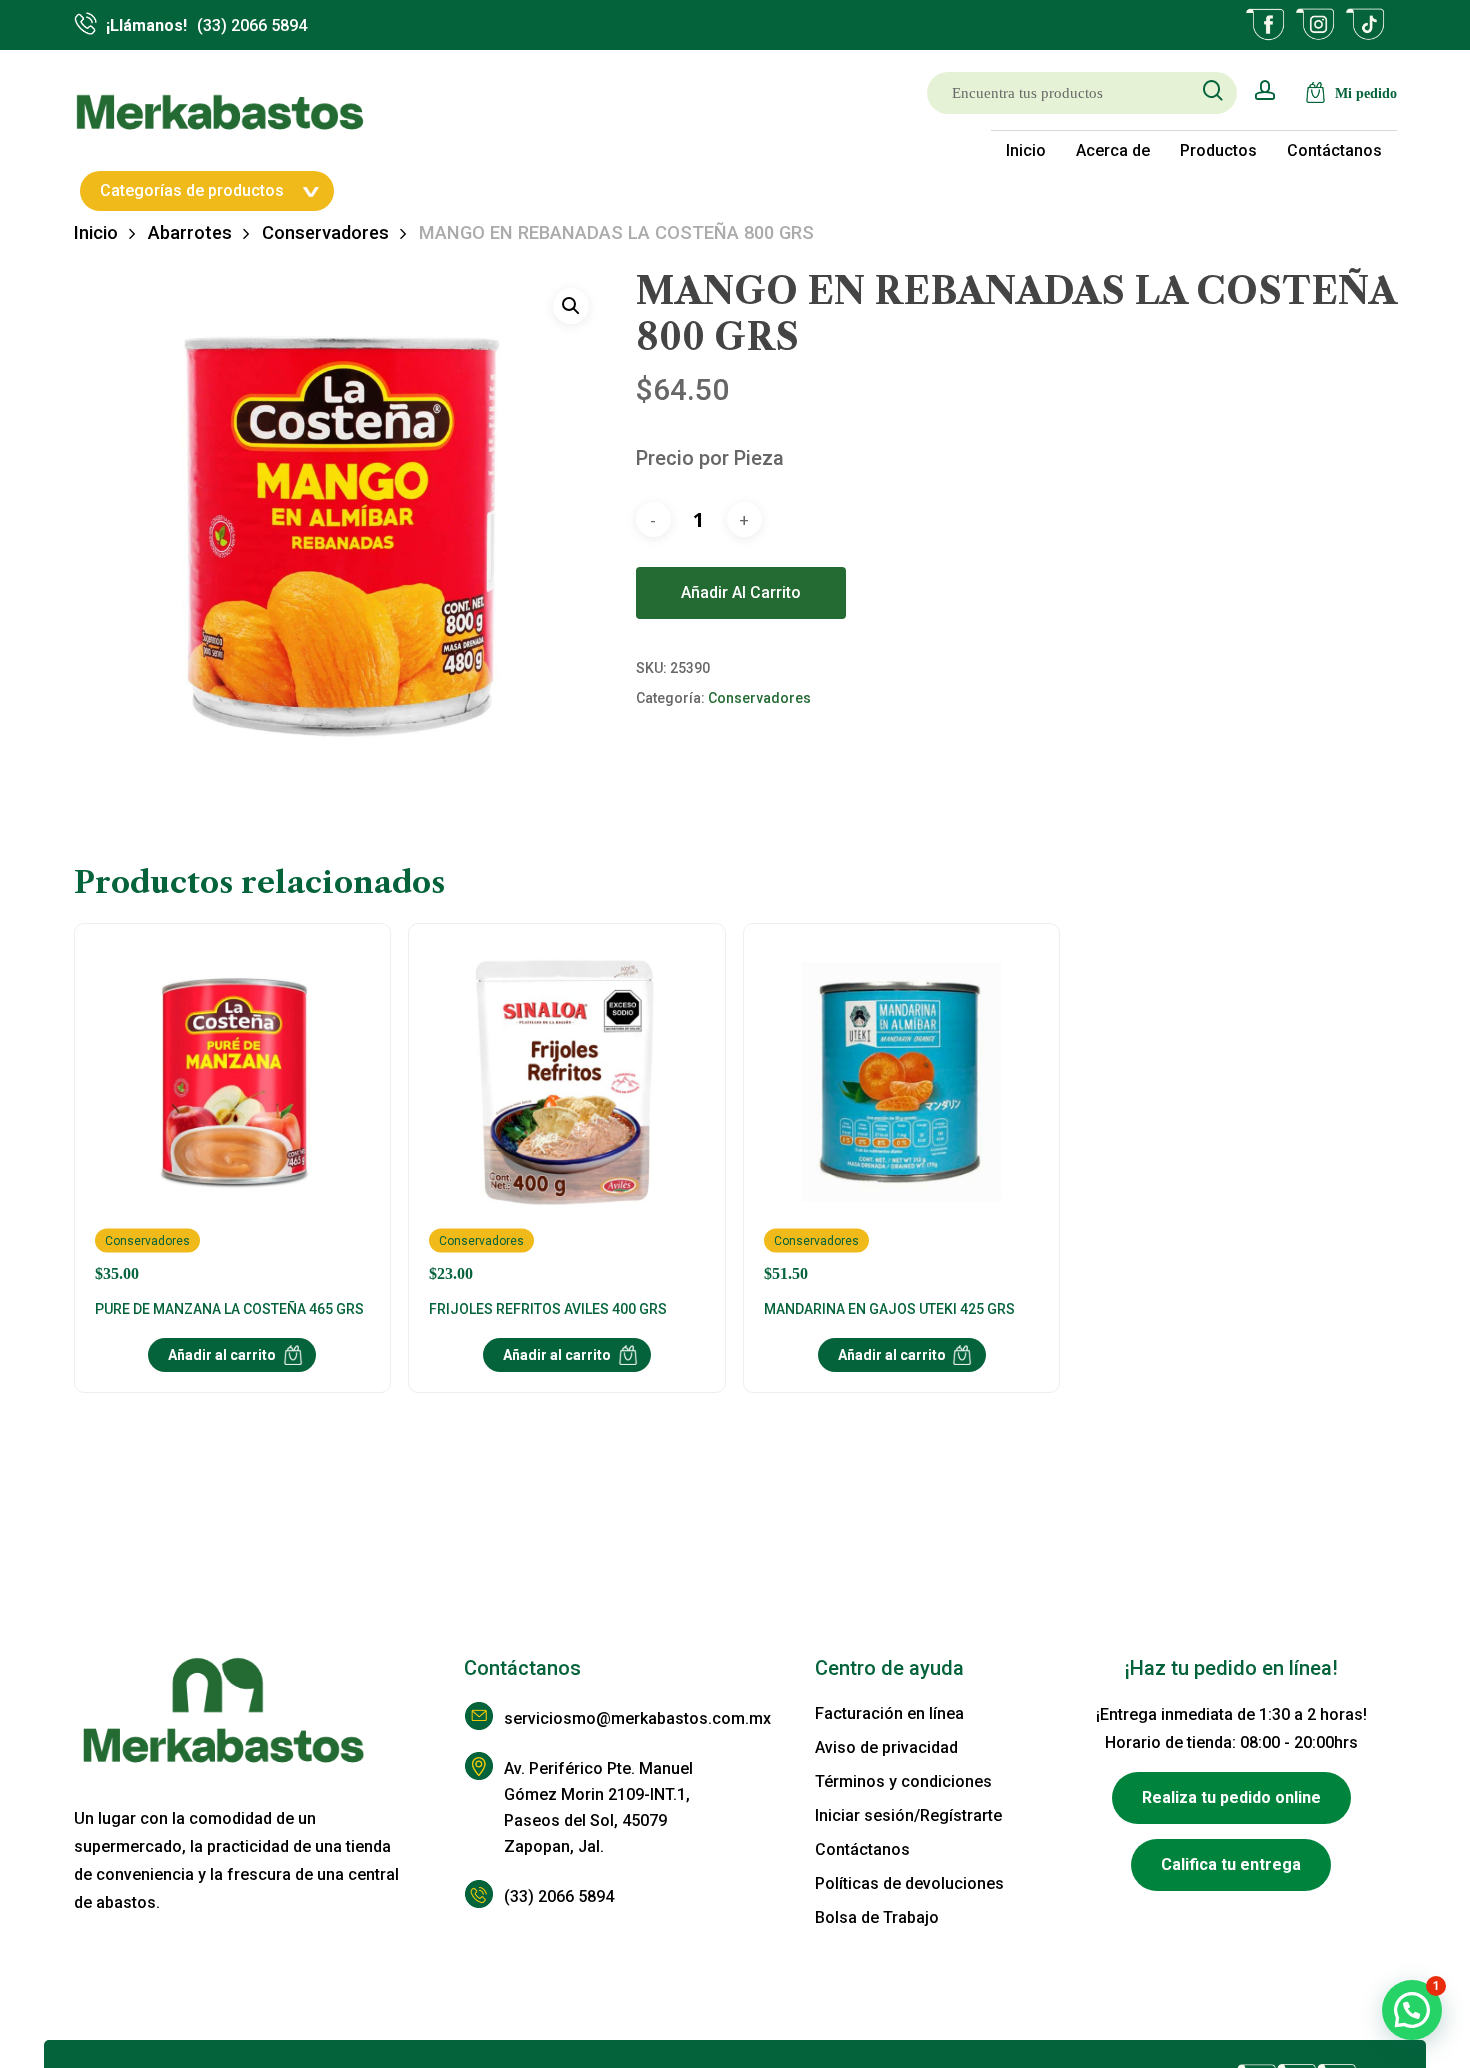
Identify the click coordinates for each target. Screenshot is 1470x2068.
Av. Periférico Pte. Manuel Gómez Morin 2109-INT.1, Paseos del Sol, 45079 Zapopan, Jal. (598, 1807)
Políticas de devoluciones (909, 1883)
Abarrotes (190, 232)
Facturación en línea (889, 1713)
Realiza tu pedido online (1231, 1797)
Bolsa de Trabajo (877, 1917)
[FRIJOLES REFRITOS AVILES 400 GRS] (567, 1113)
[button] (571, 306)
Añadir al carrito (741, 592)
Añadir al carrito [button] (222, 1355)
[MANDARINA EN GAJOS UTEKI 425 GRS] (902, 1113)
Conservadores (325, 232)
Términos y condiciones (903, 1781)
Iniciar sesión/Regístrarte (908, 1815)
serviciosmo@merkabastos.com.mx (619, 1718)
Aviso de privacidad (886, 1747)
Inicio (96, 232)
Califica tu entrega (1231, 1864)
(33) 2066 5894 (559, 1896)
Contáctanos (862, 1849)
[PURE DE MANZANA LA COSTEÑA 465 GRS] (233, 1113)
